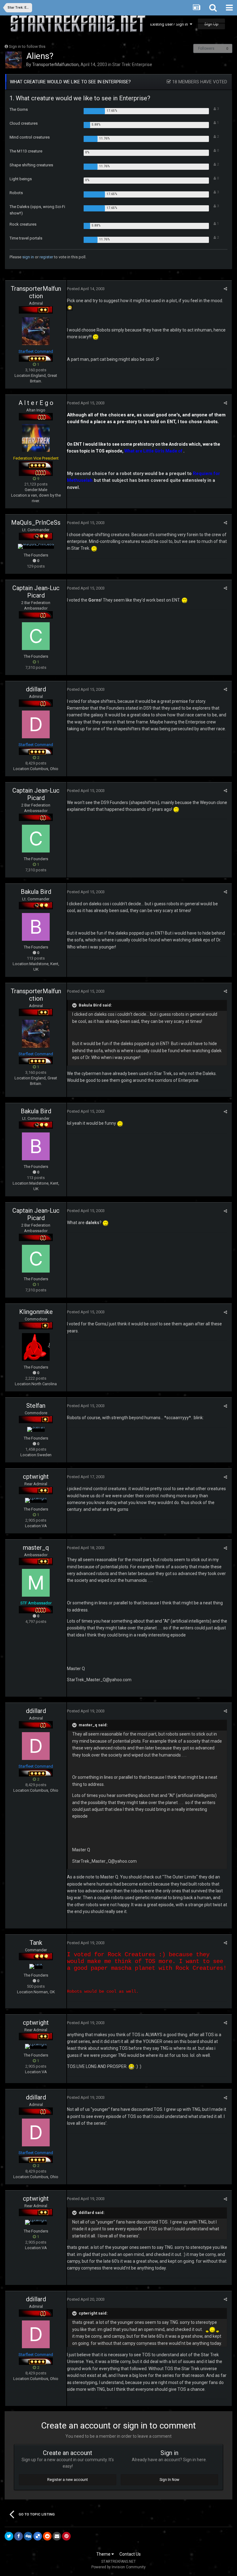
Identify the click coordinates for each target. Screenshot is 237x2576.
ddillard (36, 689)
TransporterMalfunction (55, 65)
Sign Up (211, 24)
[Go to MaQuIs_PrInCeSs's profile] (36, 546)
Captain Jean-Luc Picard (36, 592)
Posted (86, 289)
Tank (36, 1943)
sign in (28, 257)
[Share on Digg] (28, 2536)
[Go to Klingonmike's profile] (36, 1347)
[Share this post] (225, 289)
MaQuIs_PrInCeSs (36, 523)
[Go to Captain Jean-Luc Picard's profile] (36, 636)
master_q (36, 1548)
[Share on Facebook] (19, 2536)
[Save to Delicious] (38, 2536)
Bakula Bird (36, 892)
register (46, 257)
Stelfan (36, 1406)
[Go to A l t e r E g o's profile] (36, 438)
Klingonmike (36, 1312)
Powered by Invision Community (118, 2567)
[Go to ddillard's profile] (36, 724)
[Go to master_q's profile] (36, 1583)
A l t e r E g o (36, 403)
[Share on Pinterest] (66, 2536)
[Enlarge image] (70, 307)
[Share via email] (57, 2536)
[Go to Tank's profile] (36, 1966)
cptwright (36, 1477)
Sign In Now (169, 2480)
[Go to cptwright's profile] (36, 1500)
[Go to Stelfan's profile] (36, 1429)
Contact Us (130, 2554)
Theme (104, 2554)
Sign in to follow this (27, 46)
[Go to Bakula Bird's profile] (36, 927)
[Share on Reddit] (47, 2536)
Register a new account (68, 2480)
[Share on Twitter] (9, 2536)
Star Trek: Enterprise (132, 65)
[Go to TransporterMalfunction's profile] (14, 60)
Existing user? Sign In (170, 24)
